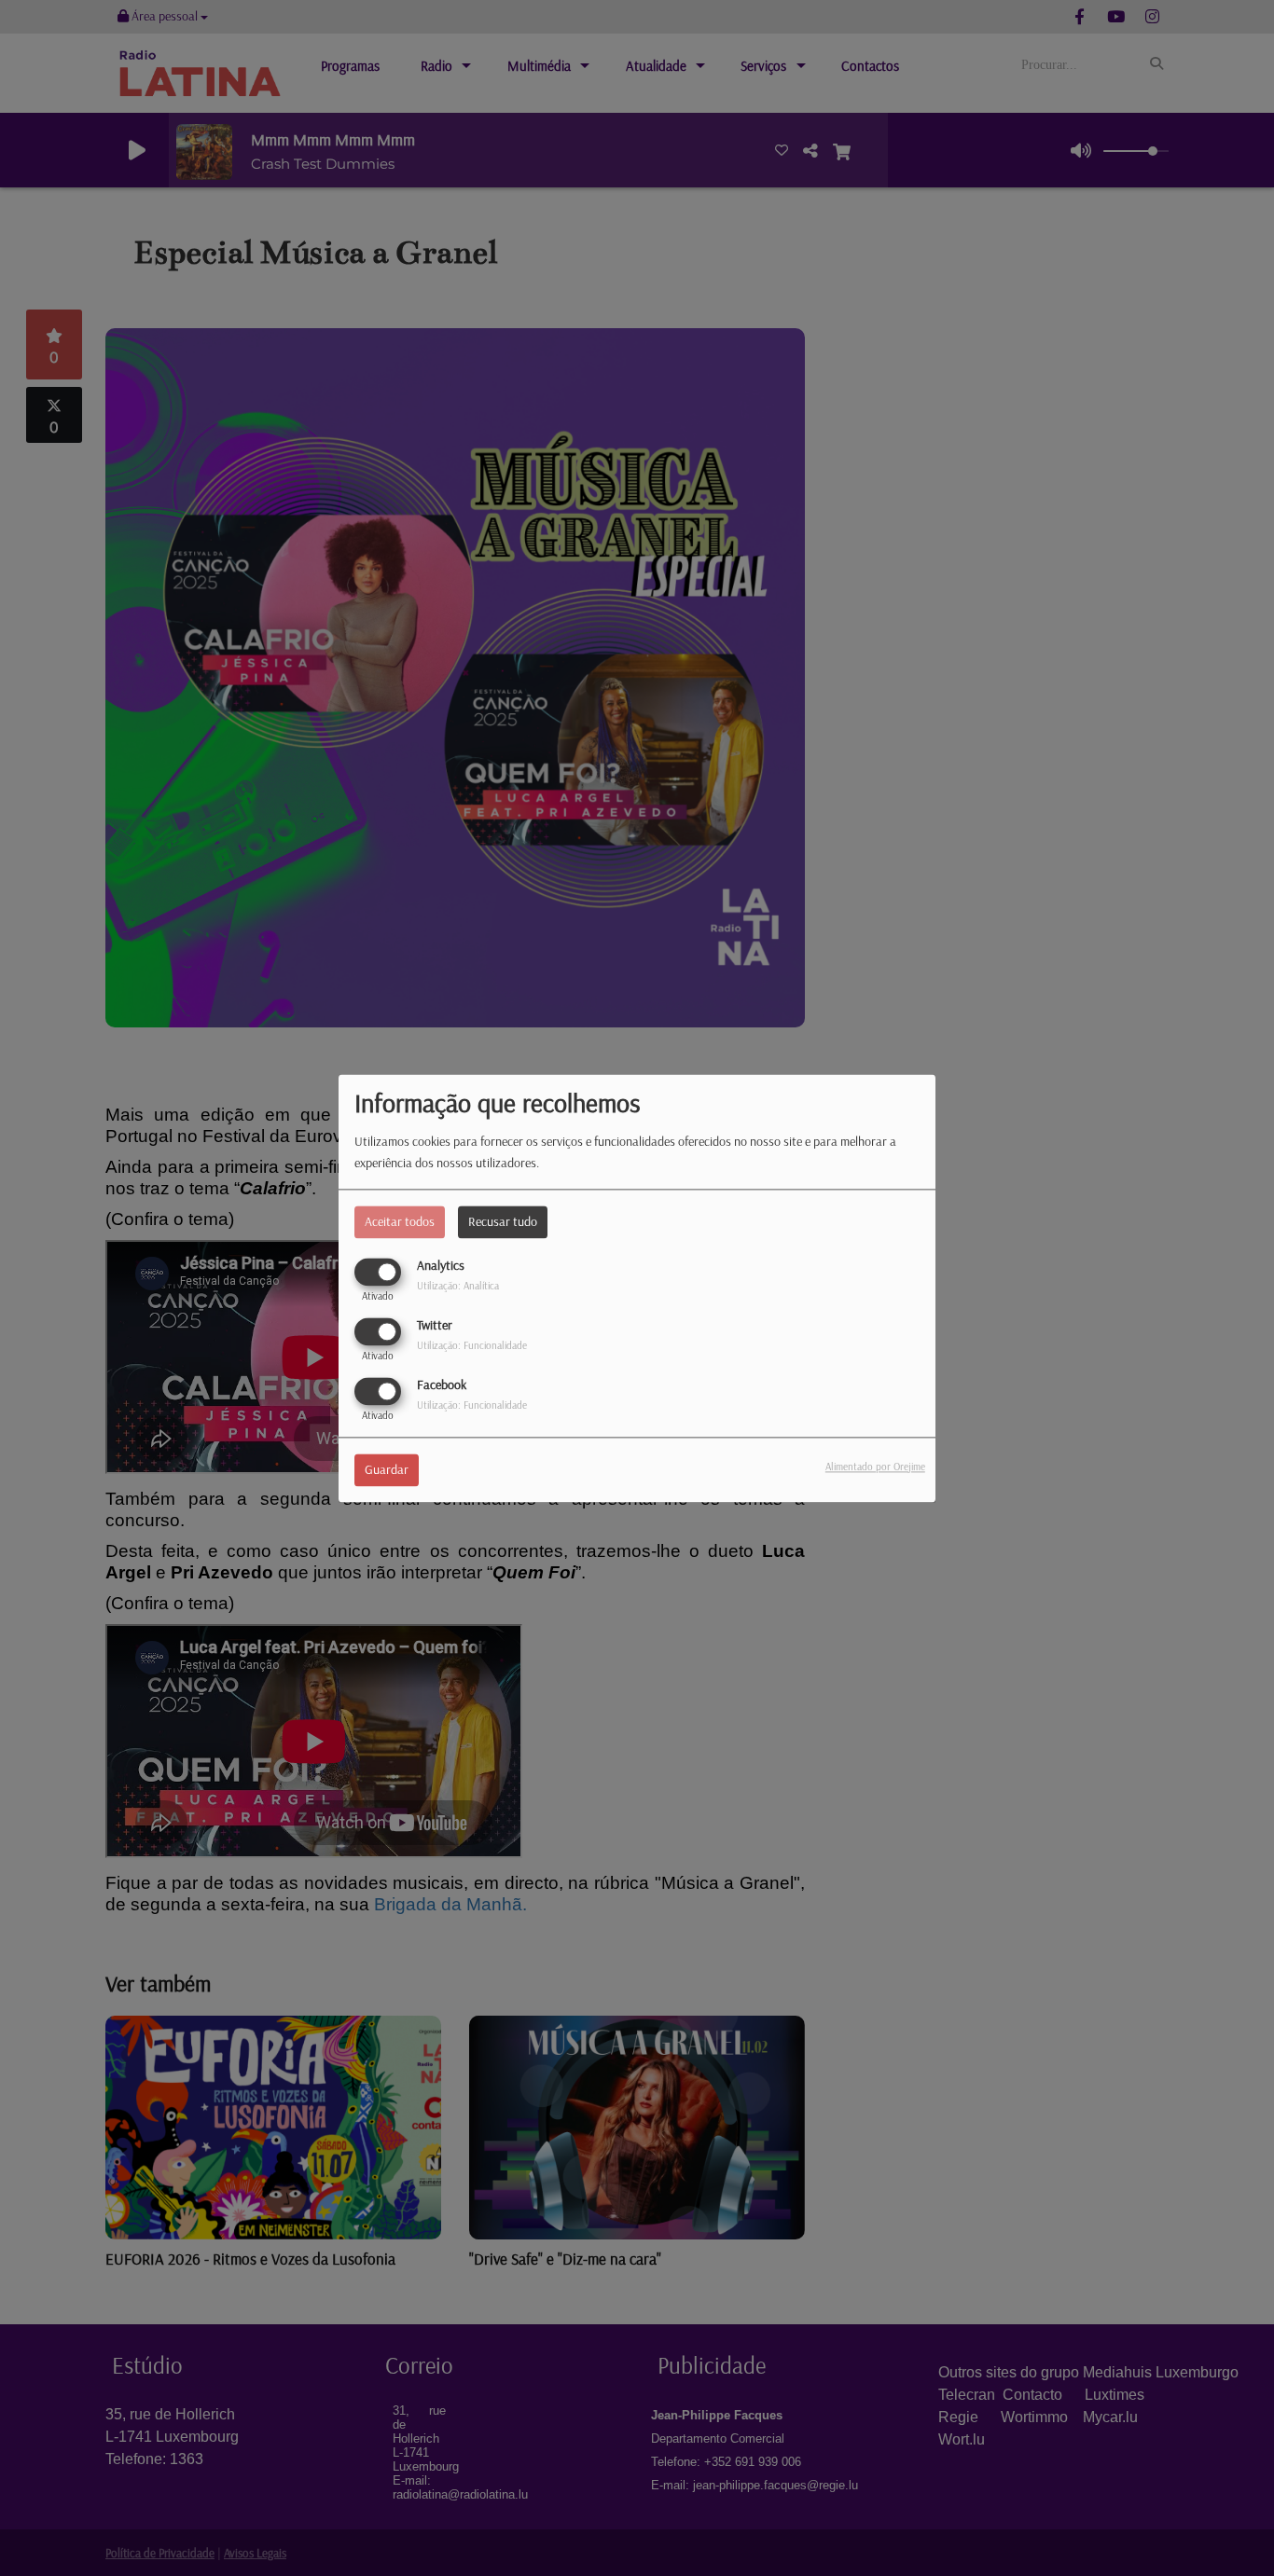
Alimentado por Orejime (875, 1467)
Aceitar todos (400, 1221)
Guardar (387, 1469)
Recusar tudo (503, 1221)
